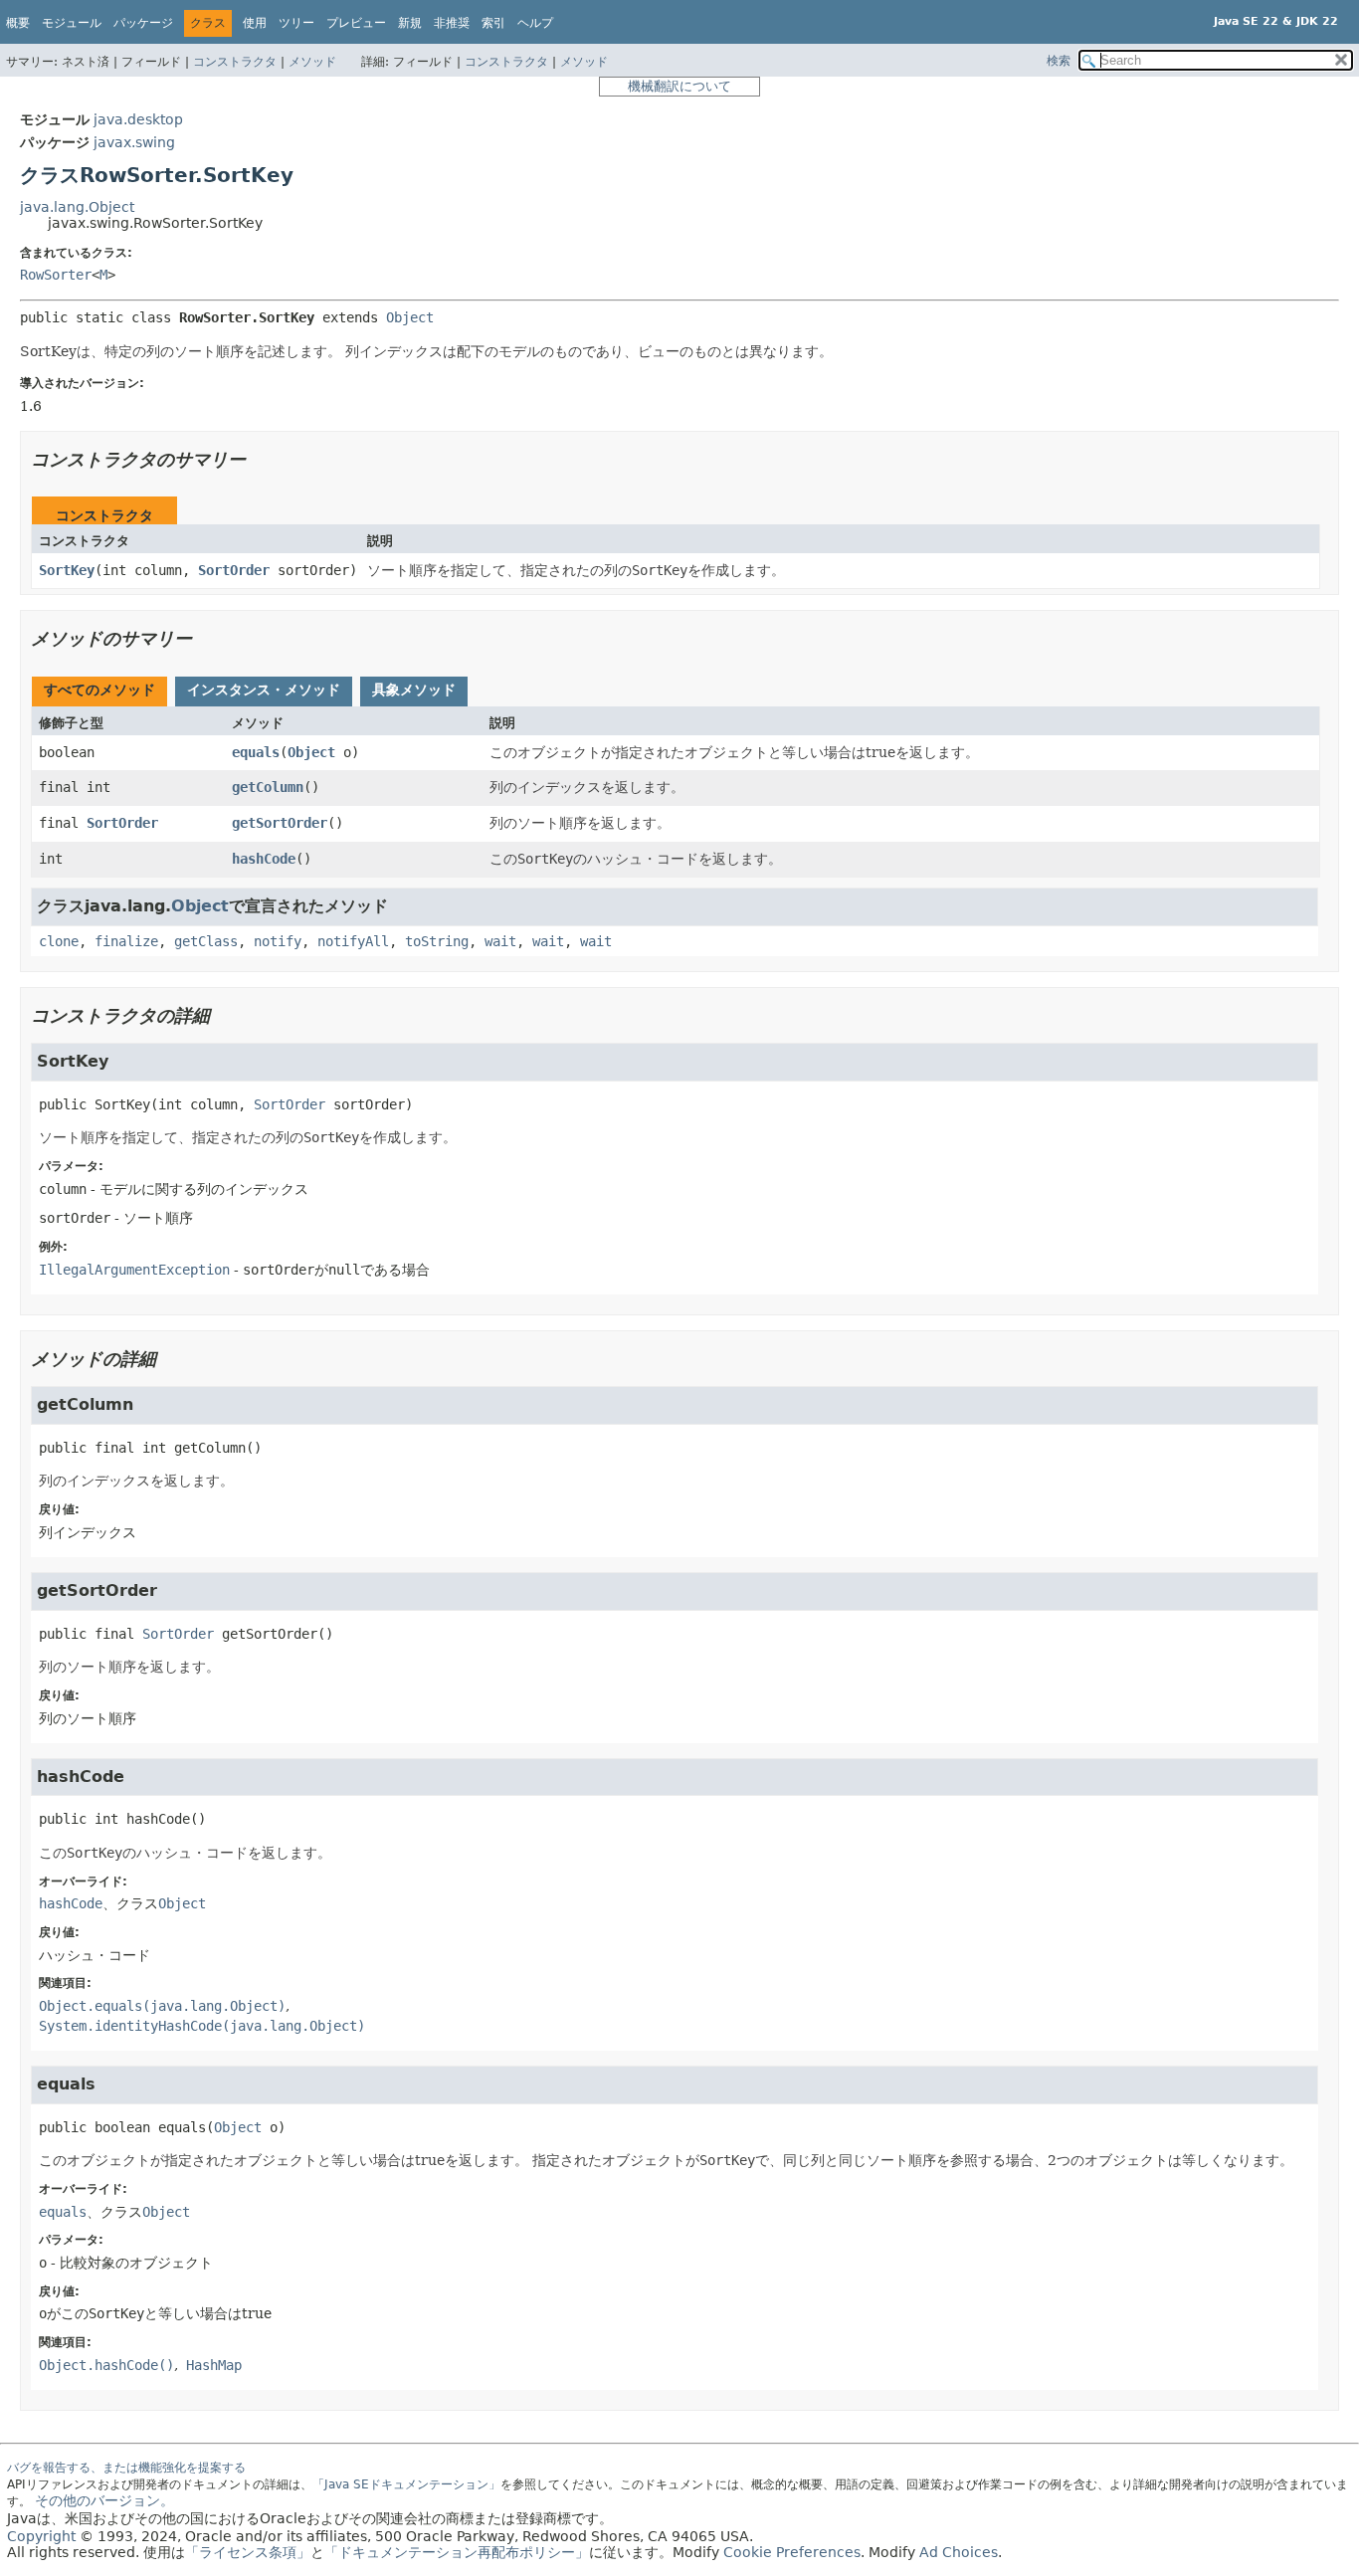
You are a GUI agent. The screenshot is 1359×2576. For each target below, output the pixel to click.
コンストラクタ (235, 62)
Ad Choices (959, 2552)
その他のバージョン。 (104, 2500)
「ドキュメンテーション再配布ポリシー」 (457, 2552)
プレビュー (356, 23)
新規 (410, 23)
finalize (126, 941)
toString (437, 941)
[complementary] (792, 2552)
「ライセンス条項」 (248, 2552)
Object (410, 317)
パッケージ (143, 23)
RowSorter (56, 275)
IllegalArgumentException (134, 1270)
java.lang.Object (77, 207)
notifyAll (353, 941)
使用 (255, 23)
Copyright (41, 2536)
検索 (1059, 61)
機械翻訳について (679, 86)
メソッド (312, 62)
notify (278, 941)
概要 (18, 23)
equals (256, 752)
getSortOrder (280, 823)
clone (59, 941)
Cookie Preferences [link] (792, 2552)
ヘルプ (535, 23)
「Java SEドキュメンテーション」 (406, 2484)
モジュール (72, 23)
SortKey (67, 570)
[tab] (99, 692)
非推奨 (452, 23)
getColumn (268, 787)
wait (500, 941)
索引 (493, 23)
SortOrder (234, 570)
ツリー (296, 23)
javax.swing (134, 142)
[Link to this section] (260, 459)
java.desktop (138, 119)
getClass (206, 941)
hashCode (264, 859)
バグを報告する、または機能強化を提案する (126, 2468)
